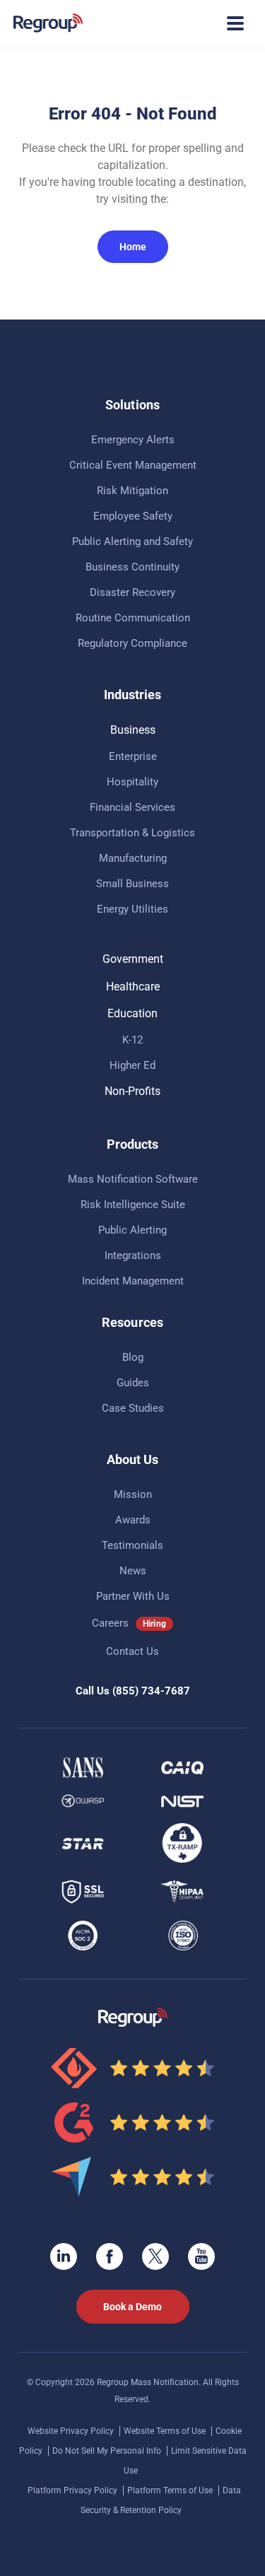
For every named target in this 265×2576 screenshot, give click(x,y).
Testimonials (132, 1545)
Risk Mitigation (132, 491)
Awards (133, 1520)
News (133, 1571)
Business (133, 730)
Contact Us (132, 1651)
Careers (110, 1623)
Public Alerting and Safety (132, 541)
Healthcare (133, 987)
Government (133, 959)
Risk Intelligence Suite (133, 1205)
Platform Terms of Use (171, 2490)
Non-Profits (132, 1091)
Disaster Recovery (132, 592)
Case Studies (133, 1408)
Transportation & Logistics (132, 833)
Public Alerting (132, 1230)
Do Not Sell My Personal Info (108, 2451)
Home (133, 247)
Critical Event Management (133, 465)
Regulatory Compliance (132, 643)
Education (132, 1013)
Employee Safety (133, 516)
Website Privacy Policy (72, 2431)
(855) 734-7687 (151, 1691)
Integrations (133, 1255)
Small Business (132, 884)
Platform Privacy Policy (73, 2490)
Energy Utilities (132, 909)
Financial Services (132, 807)
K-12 (132, 1040)
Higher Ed (132, 1065)
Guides (133, 1383)
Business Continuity (132, 567)
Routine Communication (133, 618)
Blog (133, 1357)
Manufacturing (133, 858)
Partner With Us (133, 1596)
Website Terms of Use (166, 2431)
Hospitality (132, 782)
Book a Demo (132, 2307)
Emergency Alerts (133, 440)
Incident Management (133, 1281)
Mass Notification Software (133, 1179)
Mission (133, 1494)
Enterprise (133, 756)
